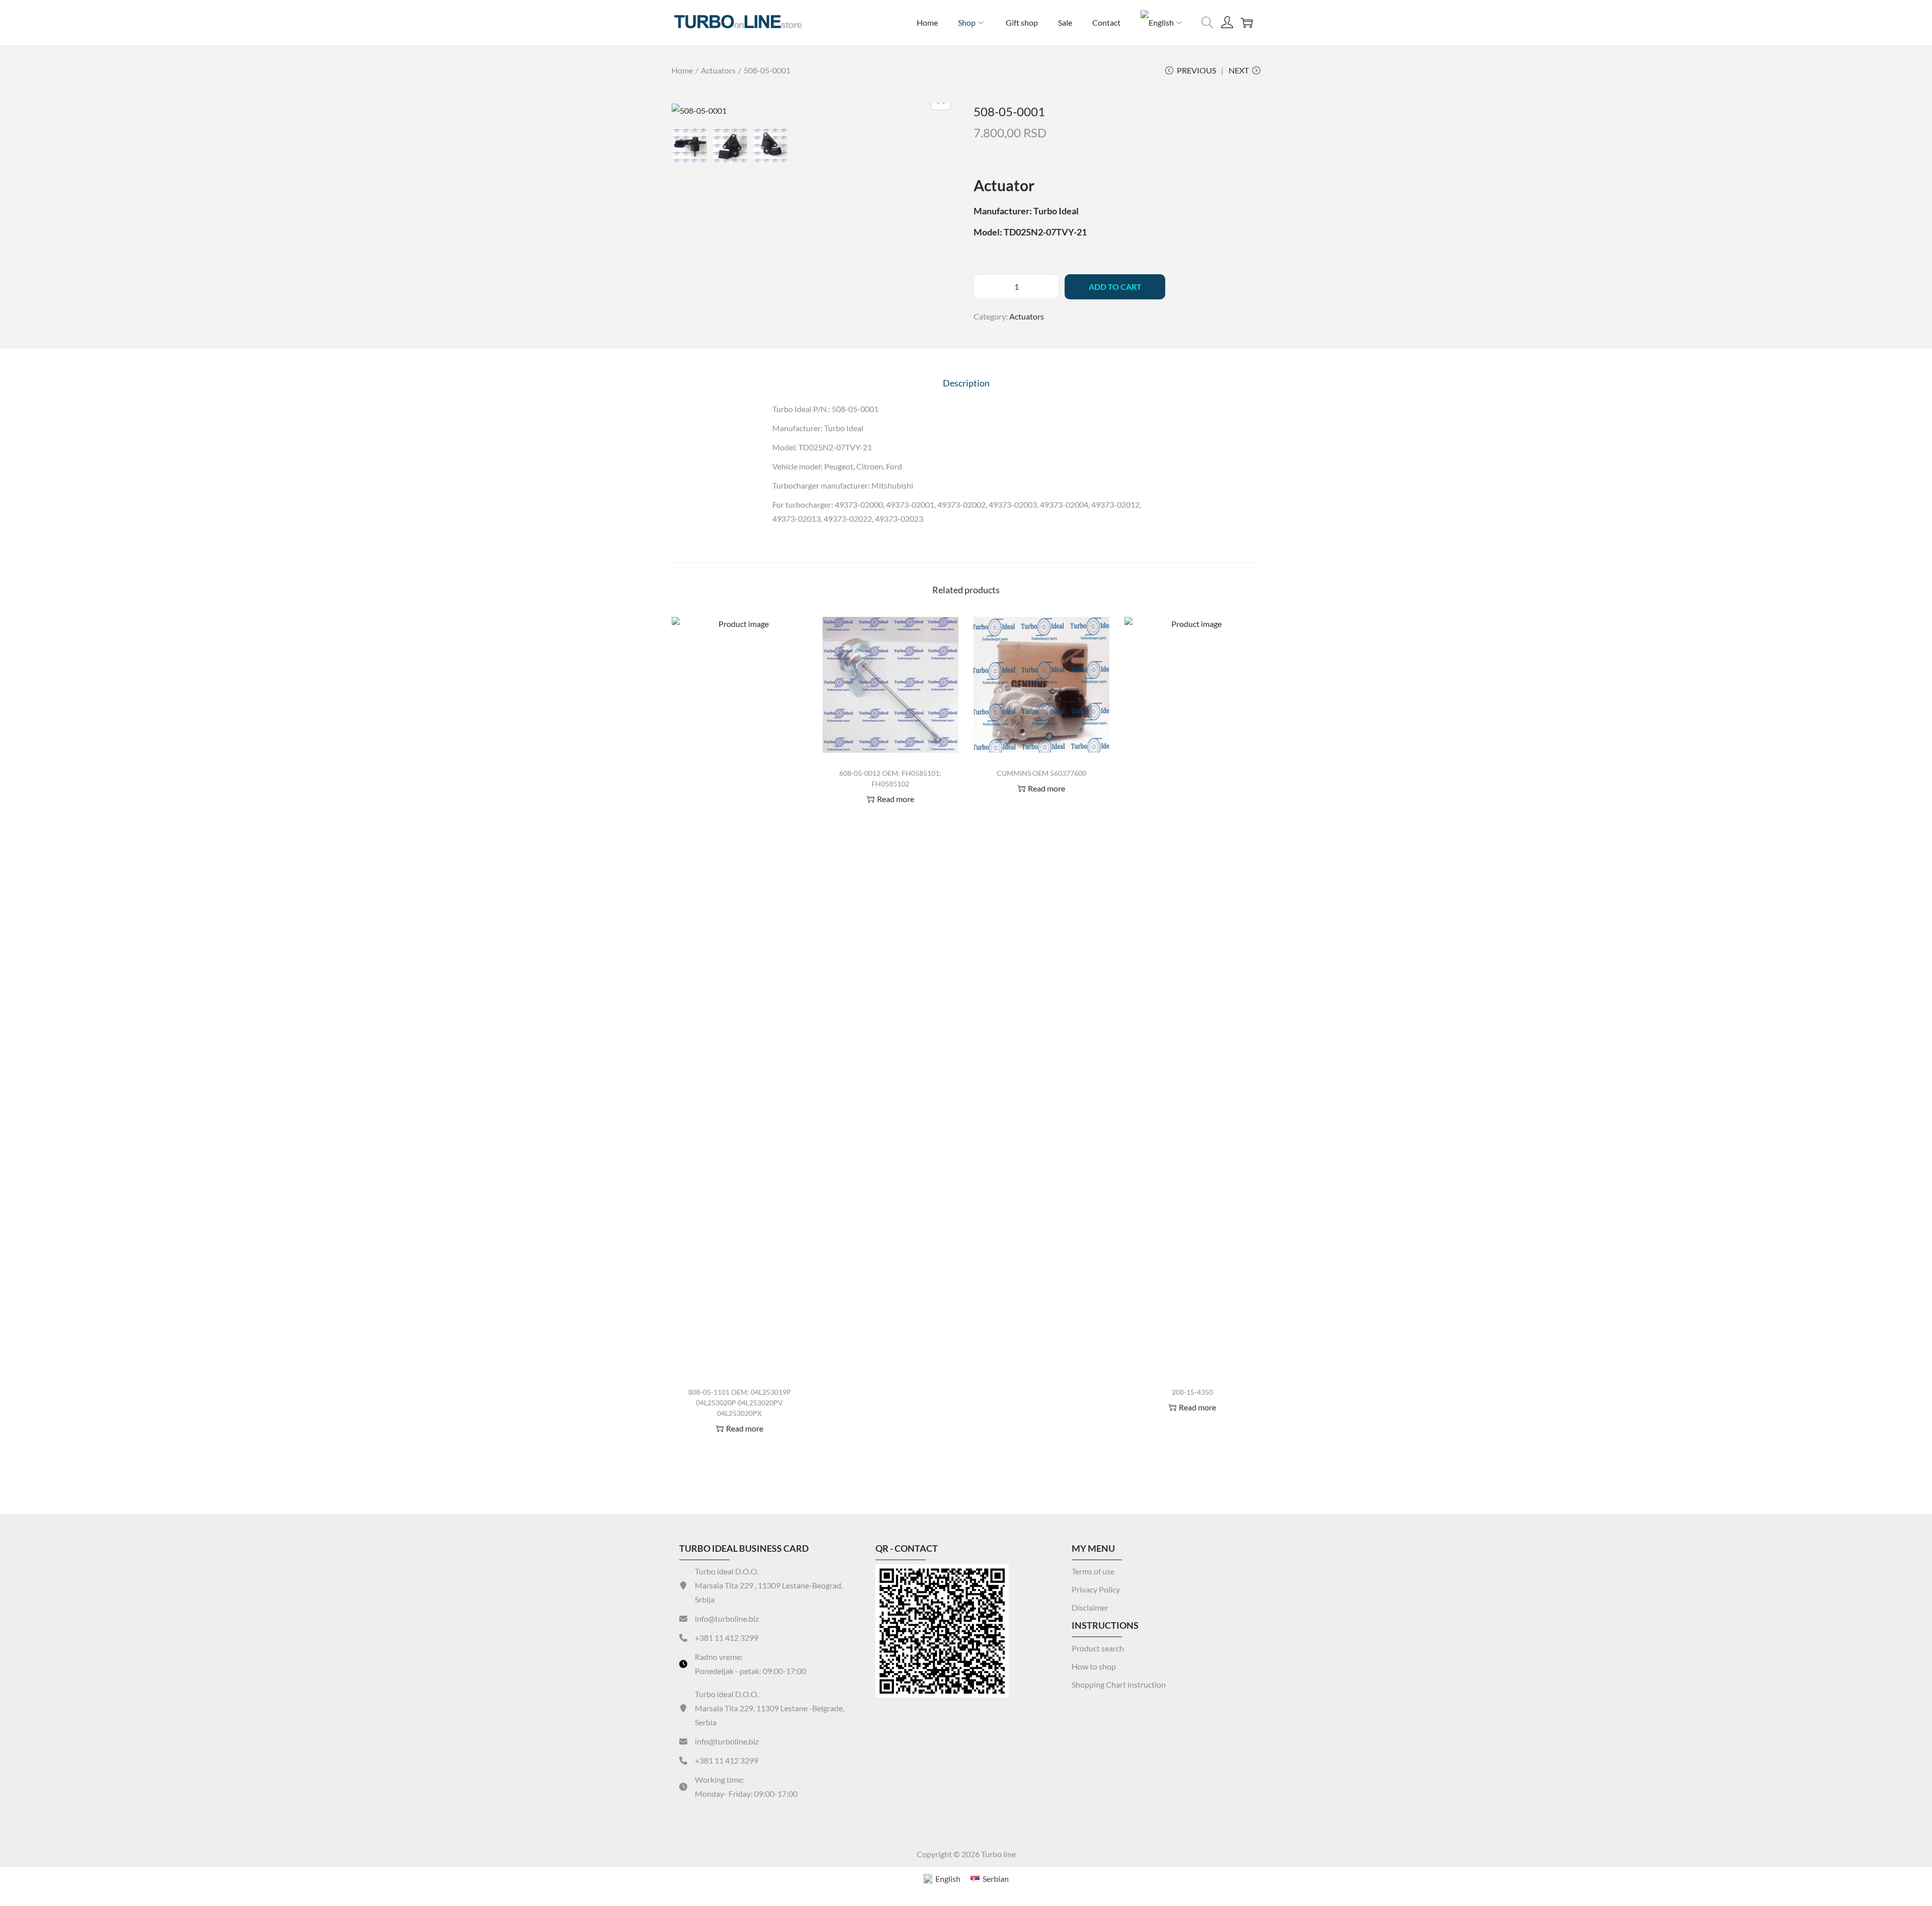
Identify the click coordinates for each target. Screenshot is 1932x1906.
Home (682, 70)
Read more (745, 1428)
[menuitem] (1162, 23)
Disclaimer (1090, 1607)
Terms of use (1093, 1571)
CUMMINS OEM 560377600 (1041, 773)
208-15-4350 (1192, 1392)
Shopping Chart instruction (1119, 1684)
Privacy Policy (1096, 1589)
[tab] (966, 383)
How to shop (1094, 1666)
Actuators (718, 70)
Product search (1098, 1648)
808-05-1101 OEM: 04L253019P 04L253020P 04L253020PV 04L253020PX (740, 1403)
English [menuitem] (948, 1879)
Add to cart (1115, 287)
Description (966, 383)
